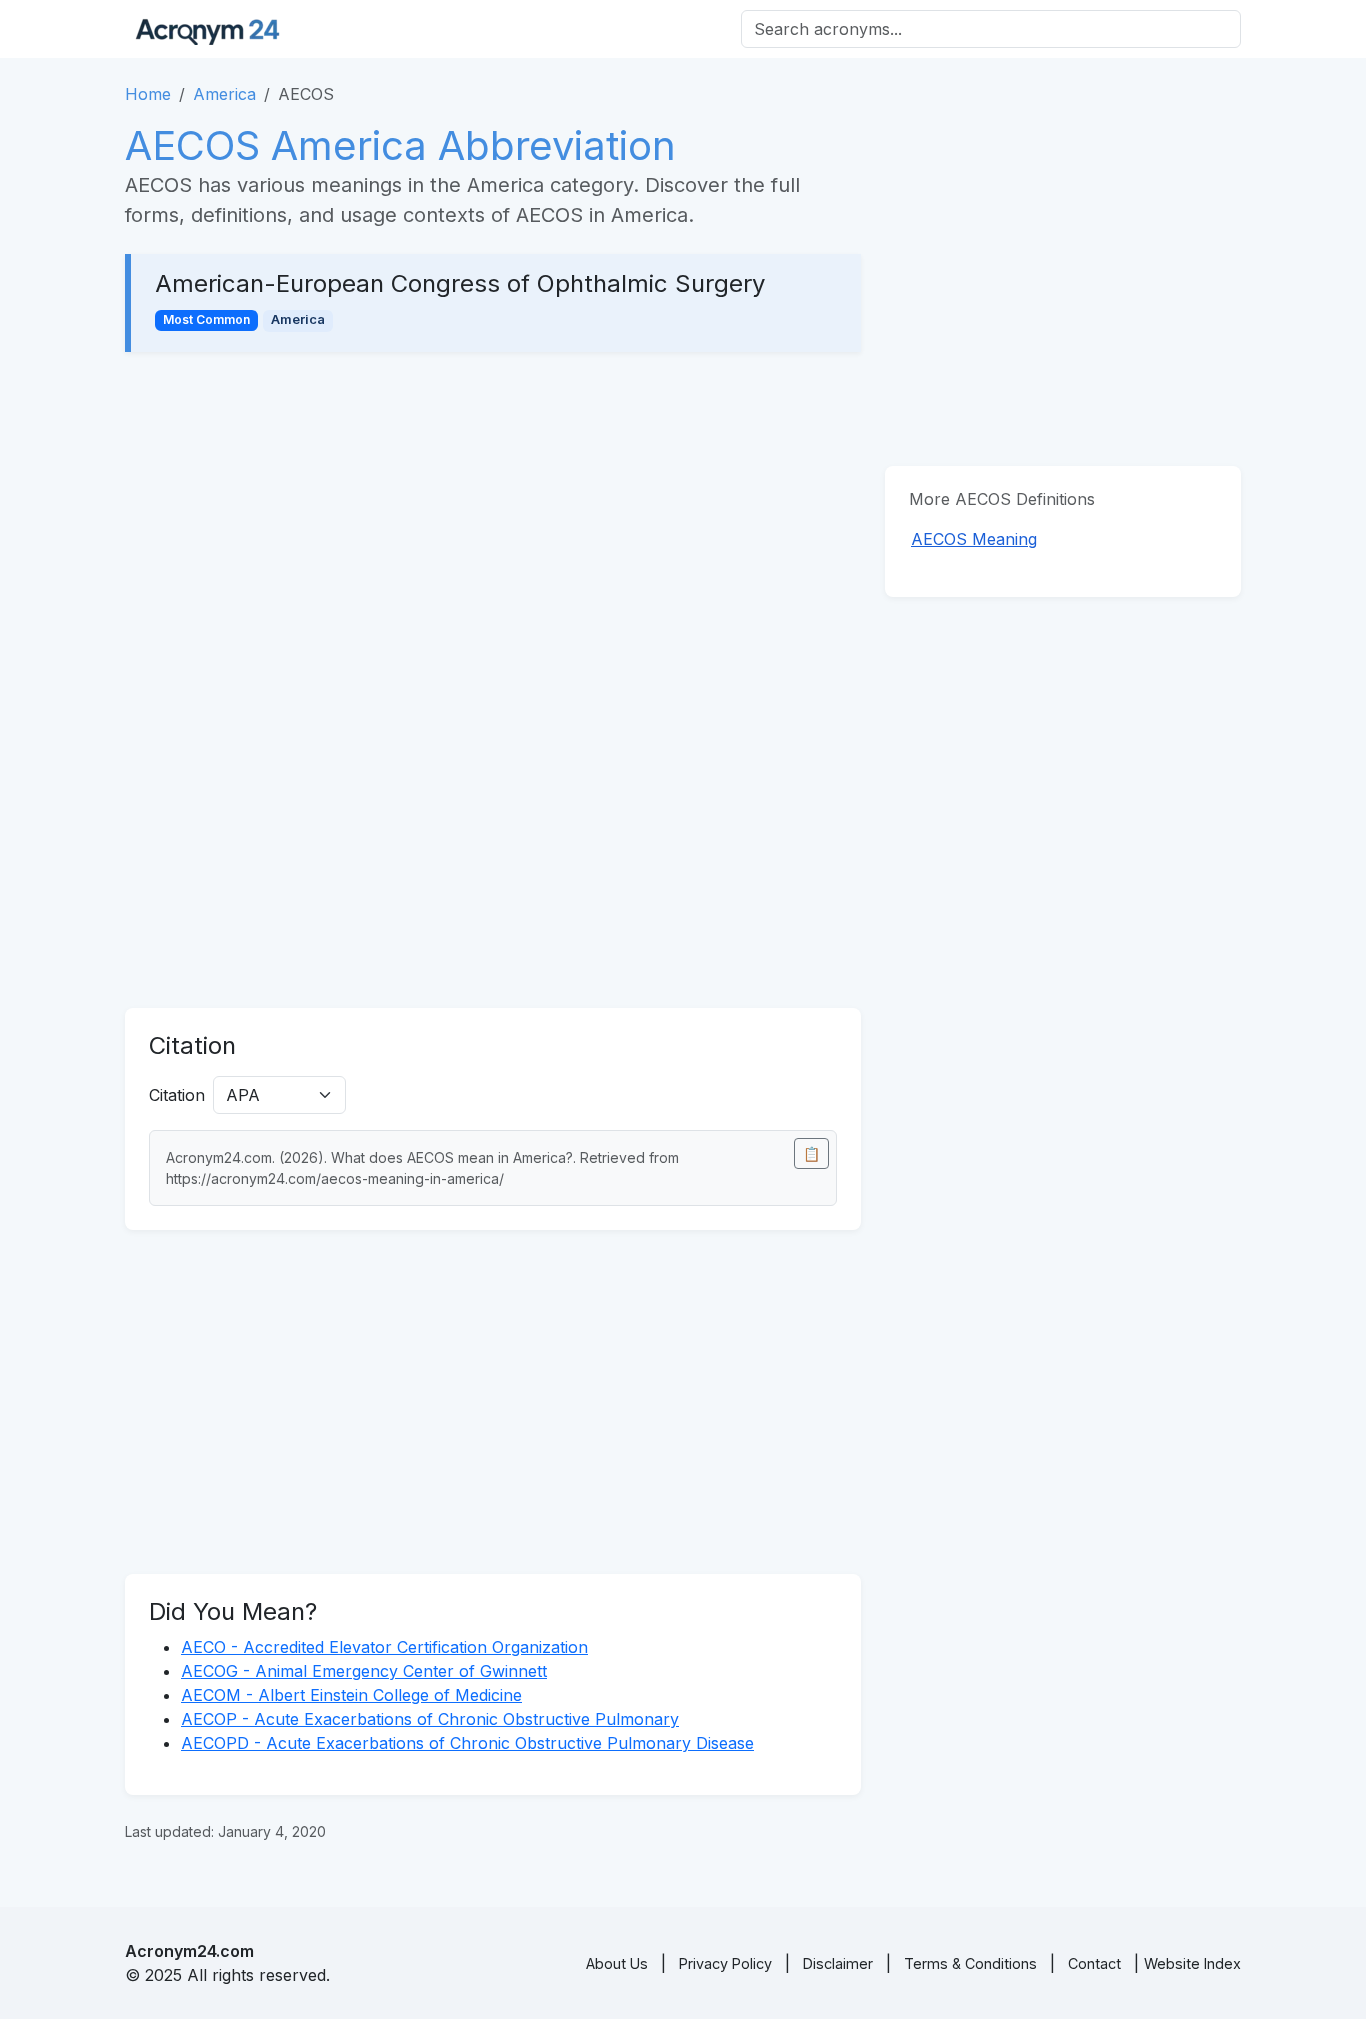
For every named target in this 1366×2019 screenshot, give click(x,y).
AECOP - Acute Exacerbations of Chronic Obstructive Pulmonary (430, 1719)
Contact (1094, 1963)
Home (148, 94)
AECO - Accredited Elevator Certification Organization (384, 1647)
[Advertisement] (493, 524)
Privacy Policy (725, 1963)
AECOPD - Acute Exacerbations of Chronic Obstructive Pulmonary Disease (467, 1743)
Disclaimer (838, 1963)
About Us (617, 1963)
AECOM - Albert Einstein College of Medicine (351, 1695)
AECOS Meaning (974, 539)
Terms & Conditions (970, 1963)
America (224, 94)
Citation (177, 1095)
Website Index (1192, 1963)
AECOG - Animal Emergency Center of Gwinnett (364, 1671)
